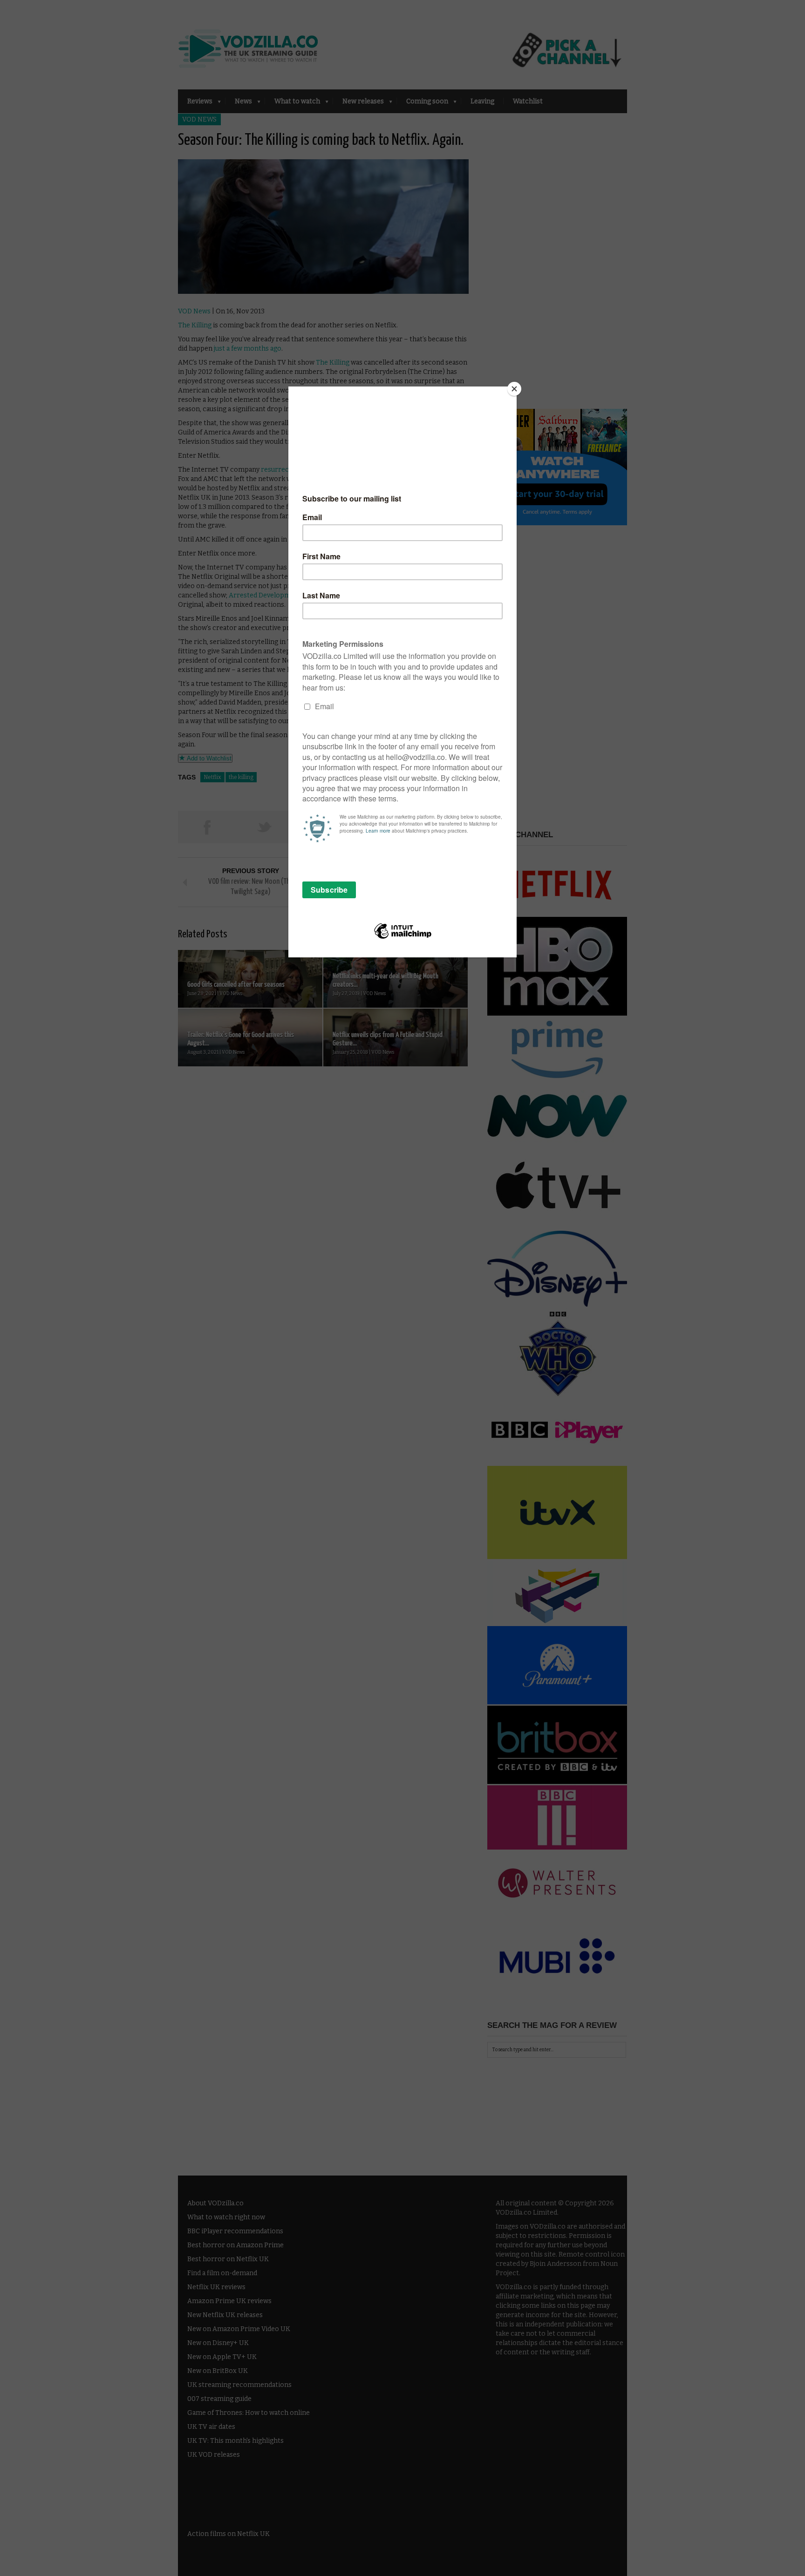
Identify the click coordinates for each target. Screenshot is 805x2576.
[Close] (514, 389)
